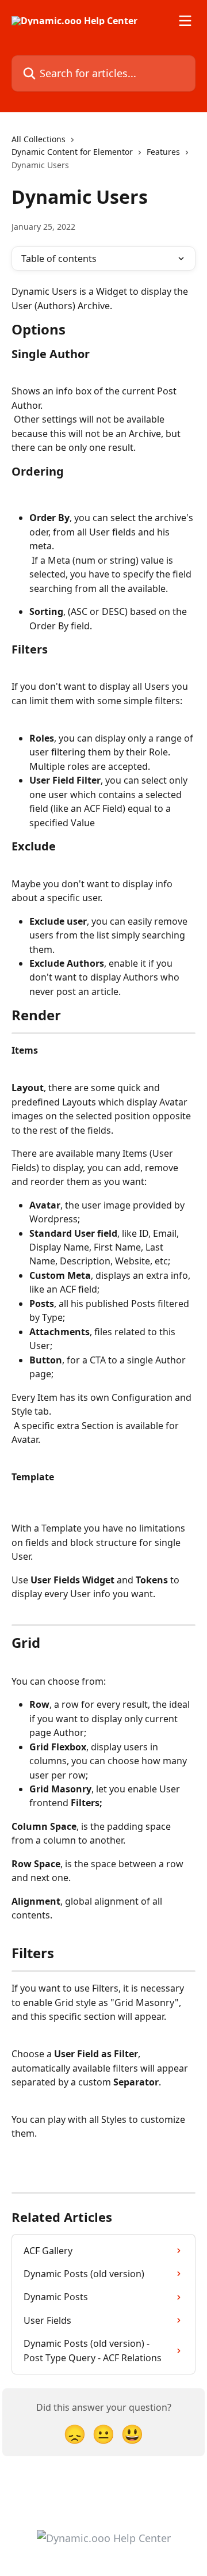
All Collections (39, 139)
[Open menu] (185, 21)
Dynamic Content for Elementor (72, 152)
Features (163, 152)
